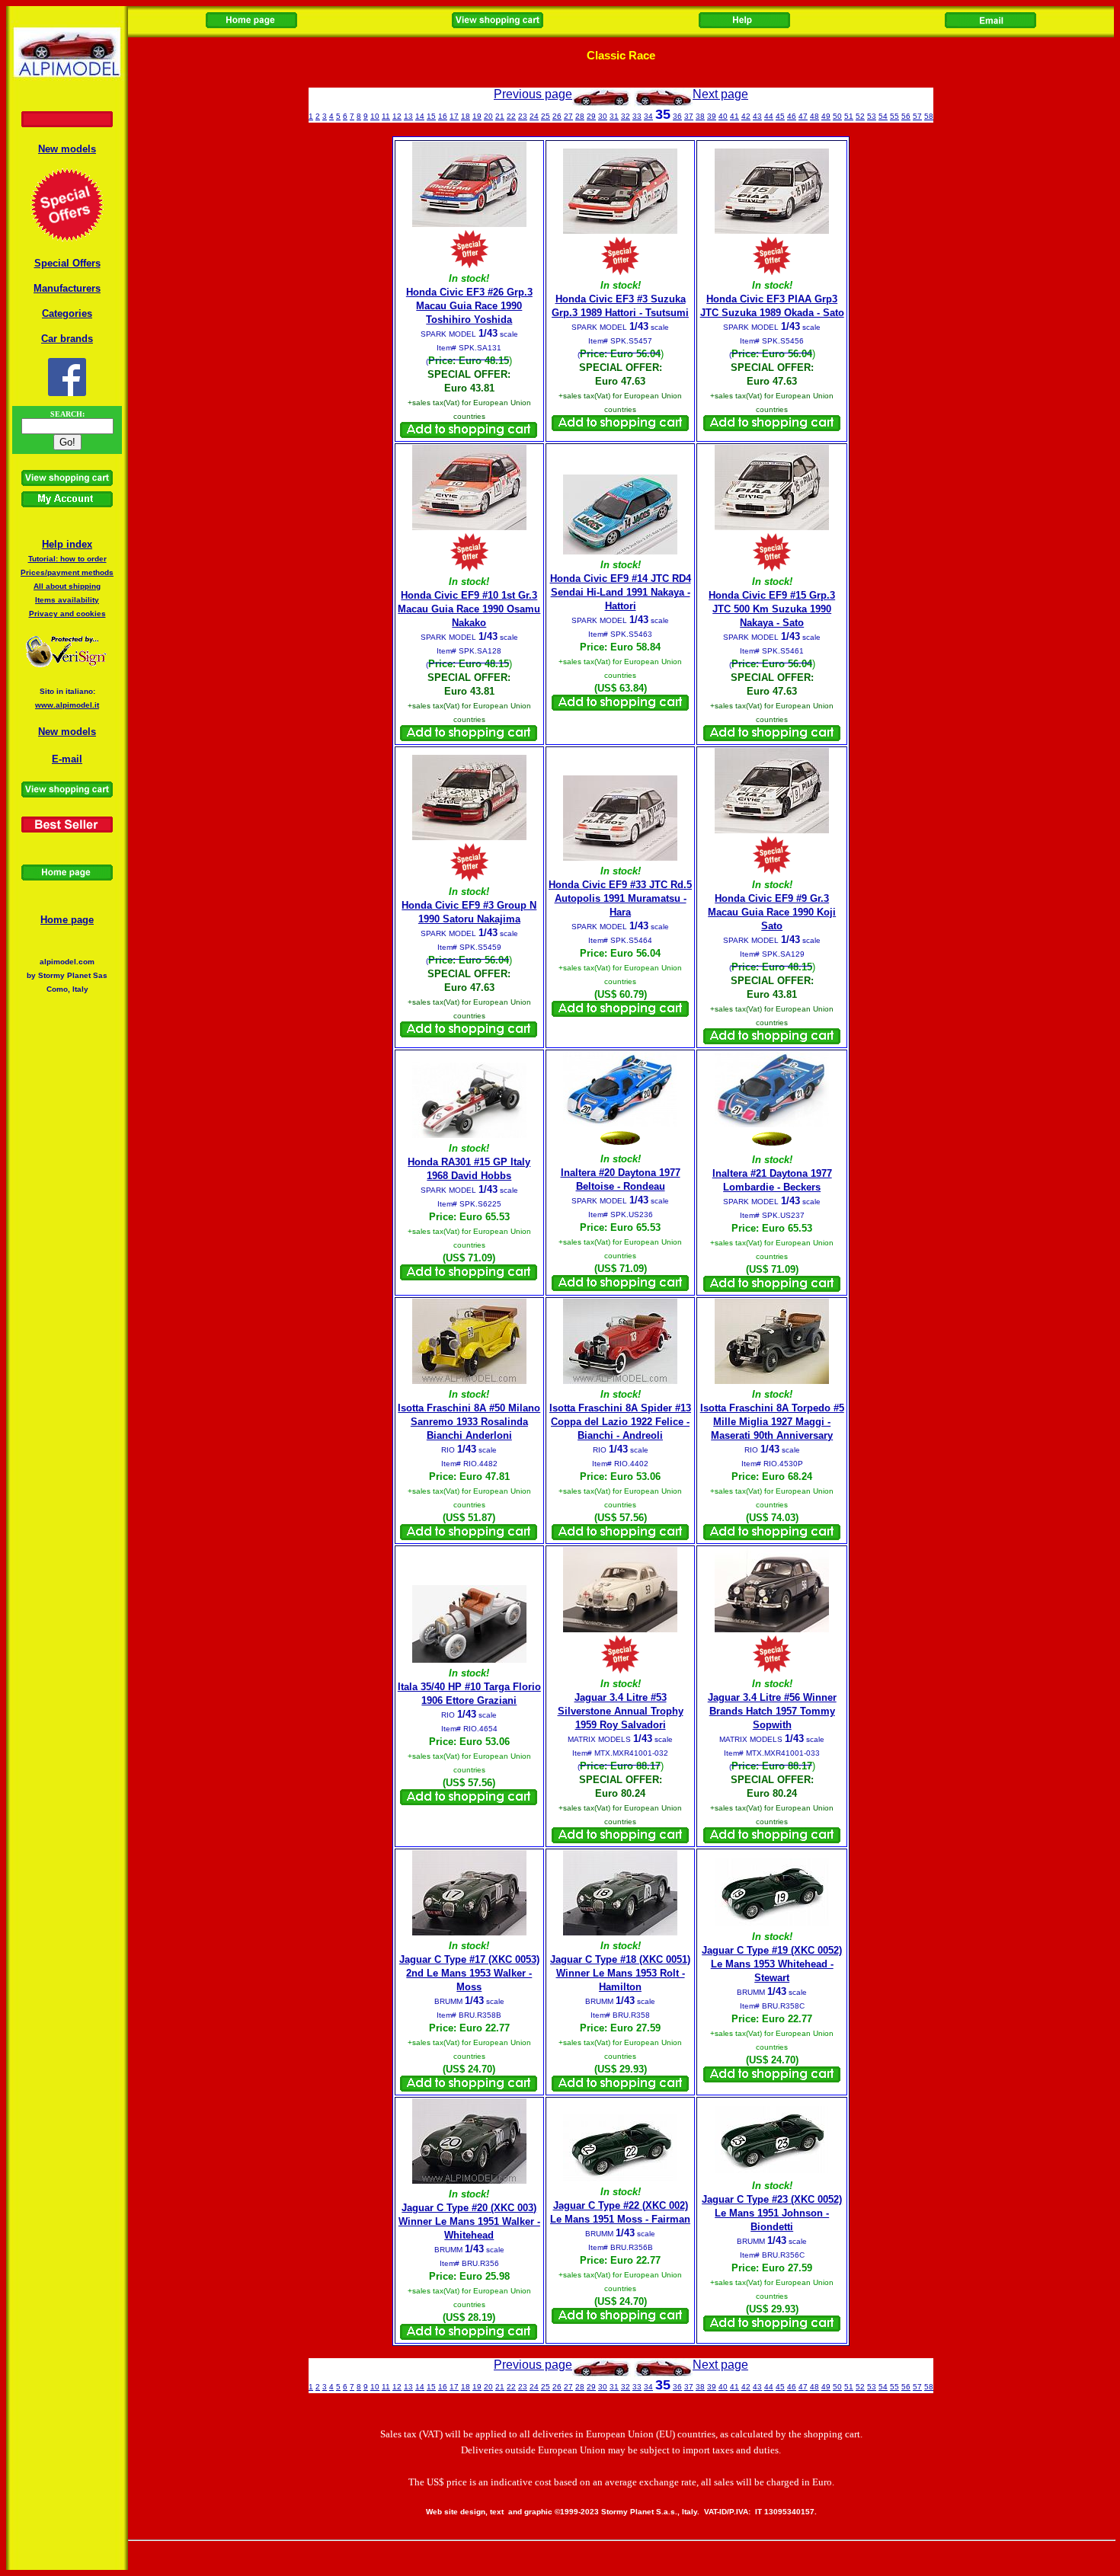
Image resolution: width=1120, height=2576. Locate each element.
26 (557, 116)
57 (917, 116)
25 (546, 116)
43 (757, 116)
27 (568, 116)
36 (677, 116)
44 (769, 116)
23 (523, 116)
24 (534, 116)
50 (837, 116)
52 (860, 116)
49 (826, 116)
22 (511, 116)
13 (408, 116)
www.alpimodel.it (67, 705)
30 (603, 116)
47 (803, 116)
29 (591, 116)
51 (849, 116)
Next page (720, 94)
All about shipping (67, 586)
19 (477, 116)
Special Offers (67, 263)
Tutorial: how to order (67, 559)
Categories (67, 313)
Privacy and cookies (67, 614)
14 (420, 116)
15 (431, 116)
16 (443, 116)
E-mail (67, 759)
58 (929, 116)
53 (872, 116)
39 (712, 116)
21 (500, 116)
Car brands (67, 339)
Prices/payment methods (67, 572)
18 (466, 116)
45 (780, 116)
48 (814, 116)
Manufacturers (67, 288)
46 (792, 116)
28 (580, 116)
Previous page (533, 94)
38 (700, 116)
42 (746, 116)
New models (67, 149)
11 (386, 116)
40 (723, 116)
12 (397, 116)
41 (734, 116)
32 (626, 116)
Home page (67, 920)
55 (894, 116)
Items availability (67, 600)
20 (488, 116)
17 (454, 116)
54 (883, 116)
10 (375, 116)
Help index (67, 544)
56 (906, 116)
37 (689, 116)
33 (637, 116)
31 (614, 116)
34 (648, 116)
